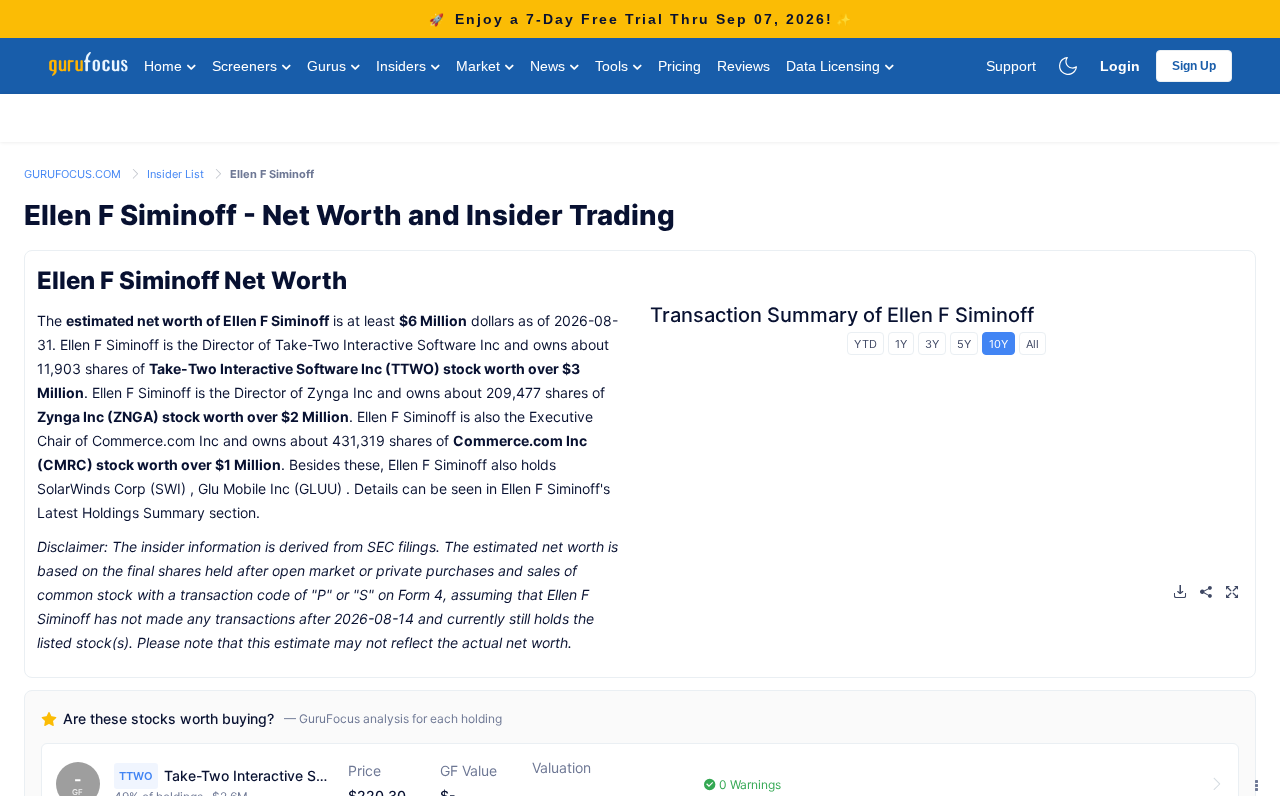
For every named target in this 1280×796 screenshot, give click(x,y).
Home (165, 66)
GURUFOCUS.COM (74, 174)
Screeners (246, 66)
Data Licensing (835, 66)
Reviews (743, 66)
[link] (74, 172)
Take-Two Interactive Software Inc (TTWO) (294, 368)
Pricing (679, 66)
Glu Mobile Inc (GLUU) (270, 488)
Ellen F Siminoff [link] (272, 174)
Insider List (177, 174)
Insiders (403, 66)
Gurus (328, 66)
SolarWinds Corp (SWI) (111, 488)
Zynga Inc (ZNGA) (98, 416)
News (549, 66)
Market (480, 66)
